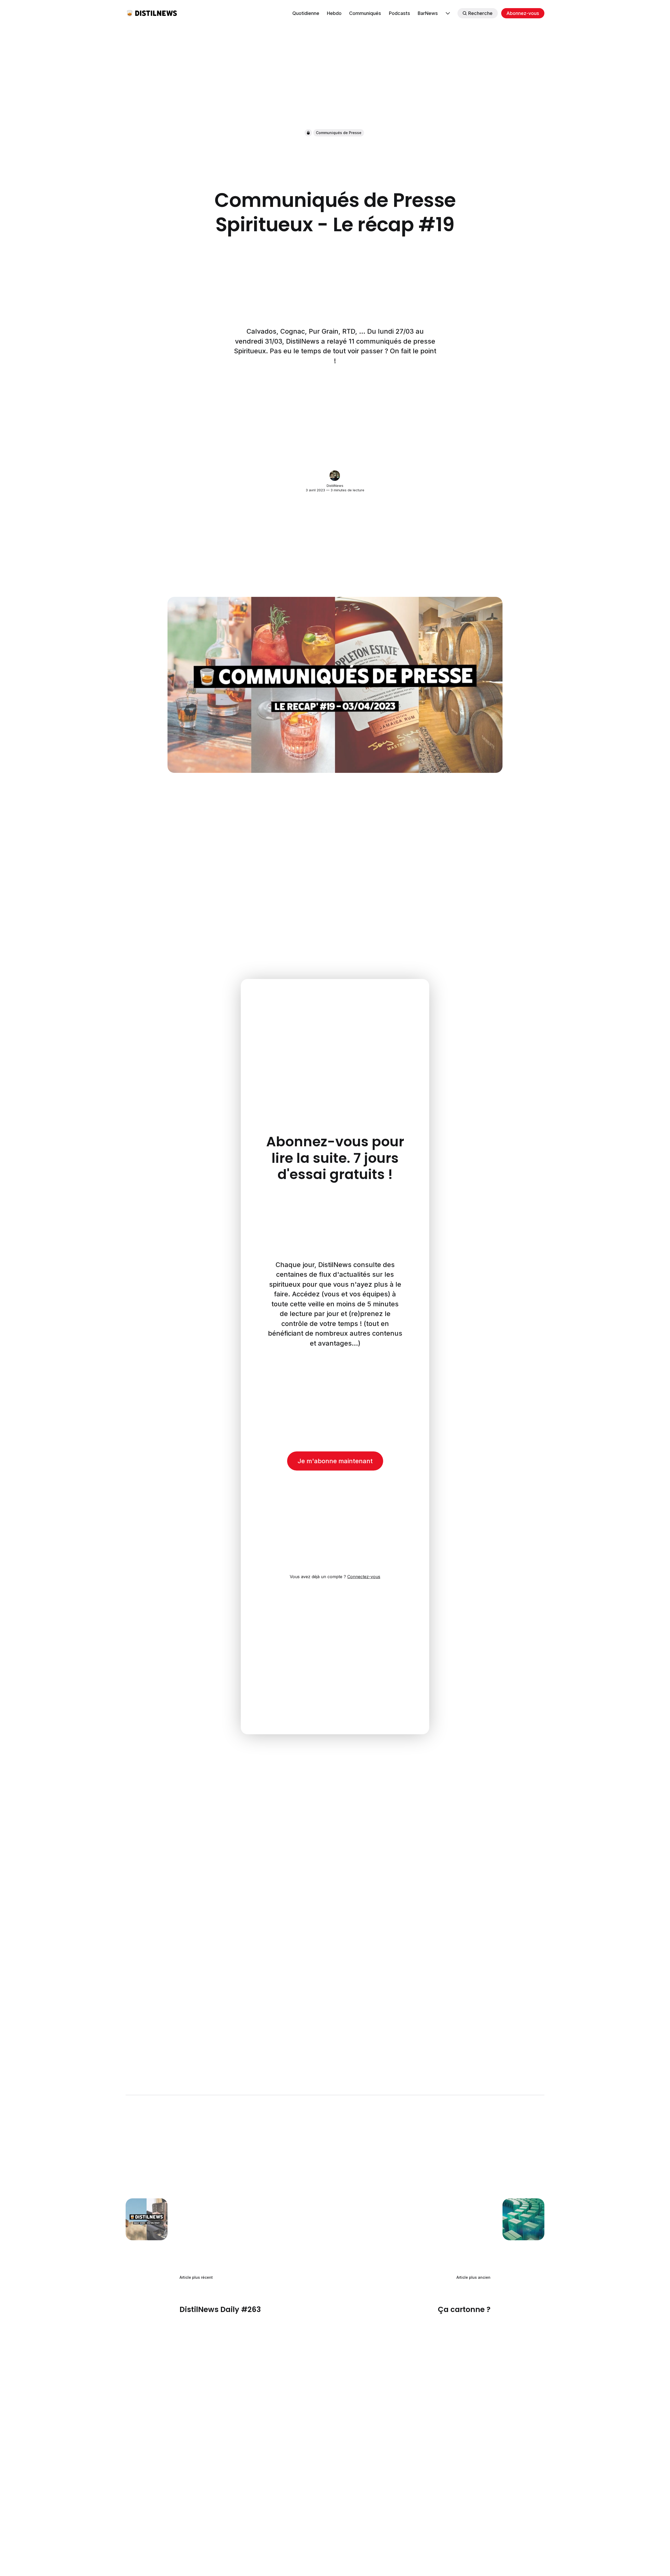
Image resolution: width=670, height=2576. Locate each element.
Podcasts (400, 13)
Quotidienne (306, 13)
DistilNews (335, 486)
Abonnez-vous (523, 13)
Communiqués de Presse (339, 133)
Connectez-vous (364, 1577)
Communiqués (365, 13)
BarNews (428, 13)
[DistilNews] (335, 476)
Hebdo (334, 13)
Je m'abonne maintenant (335, 1461)
